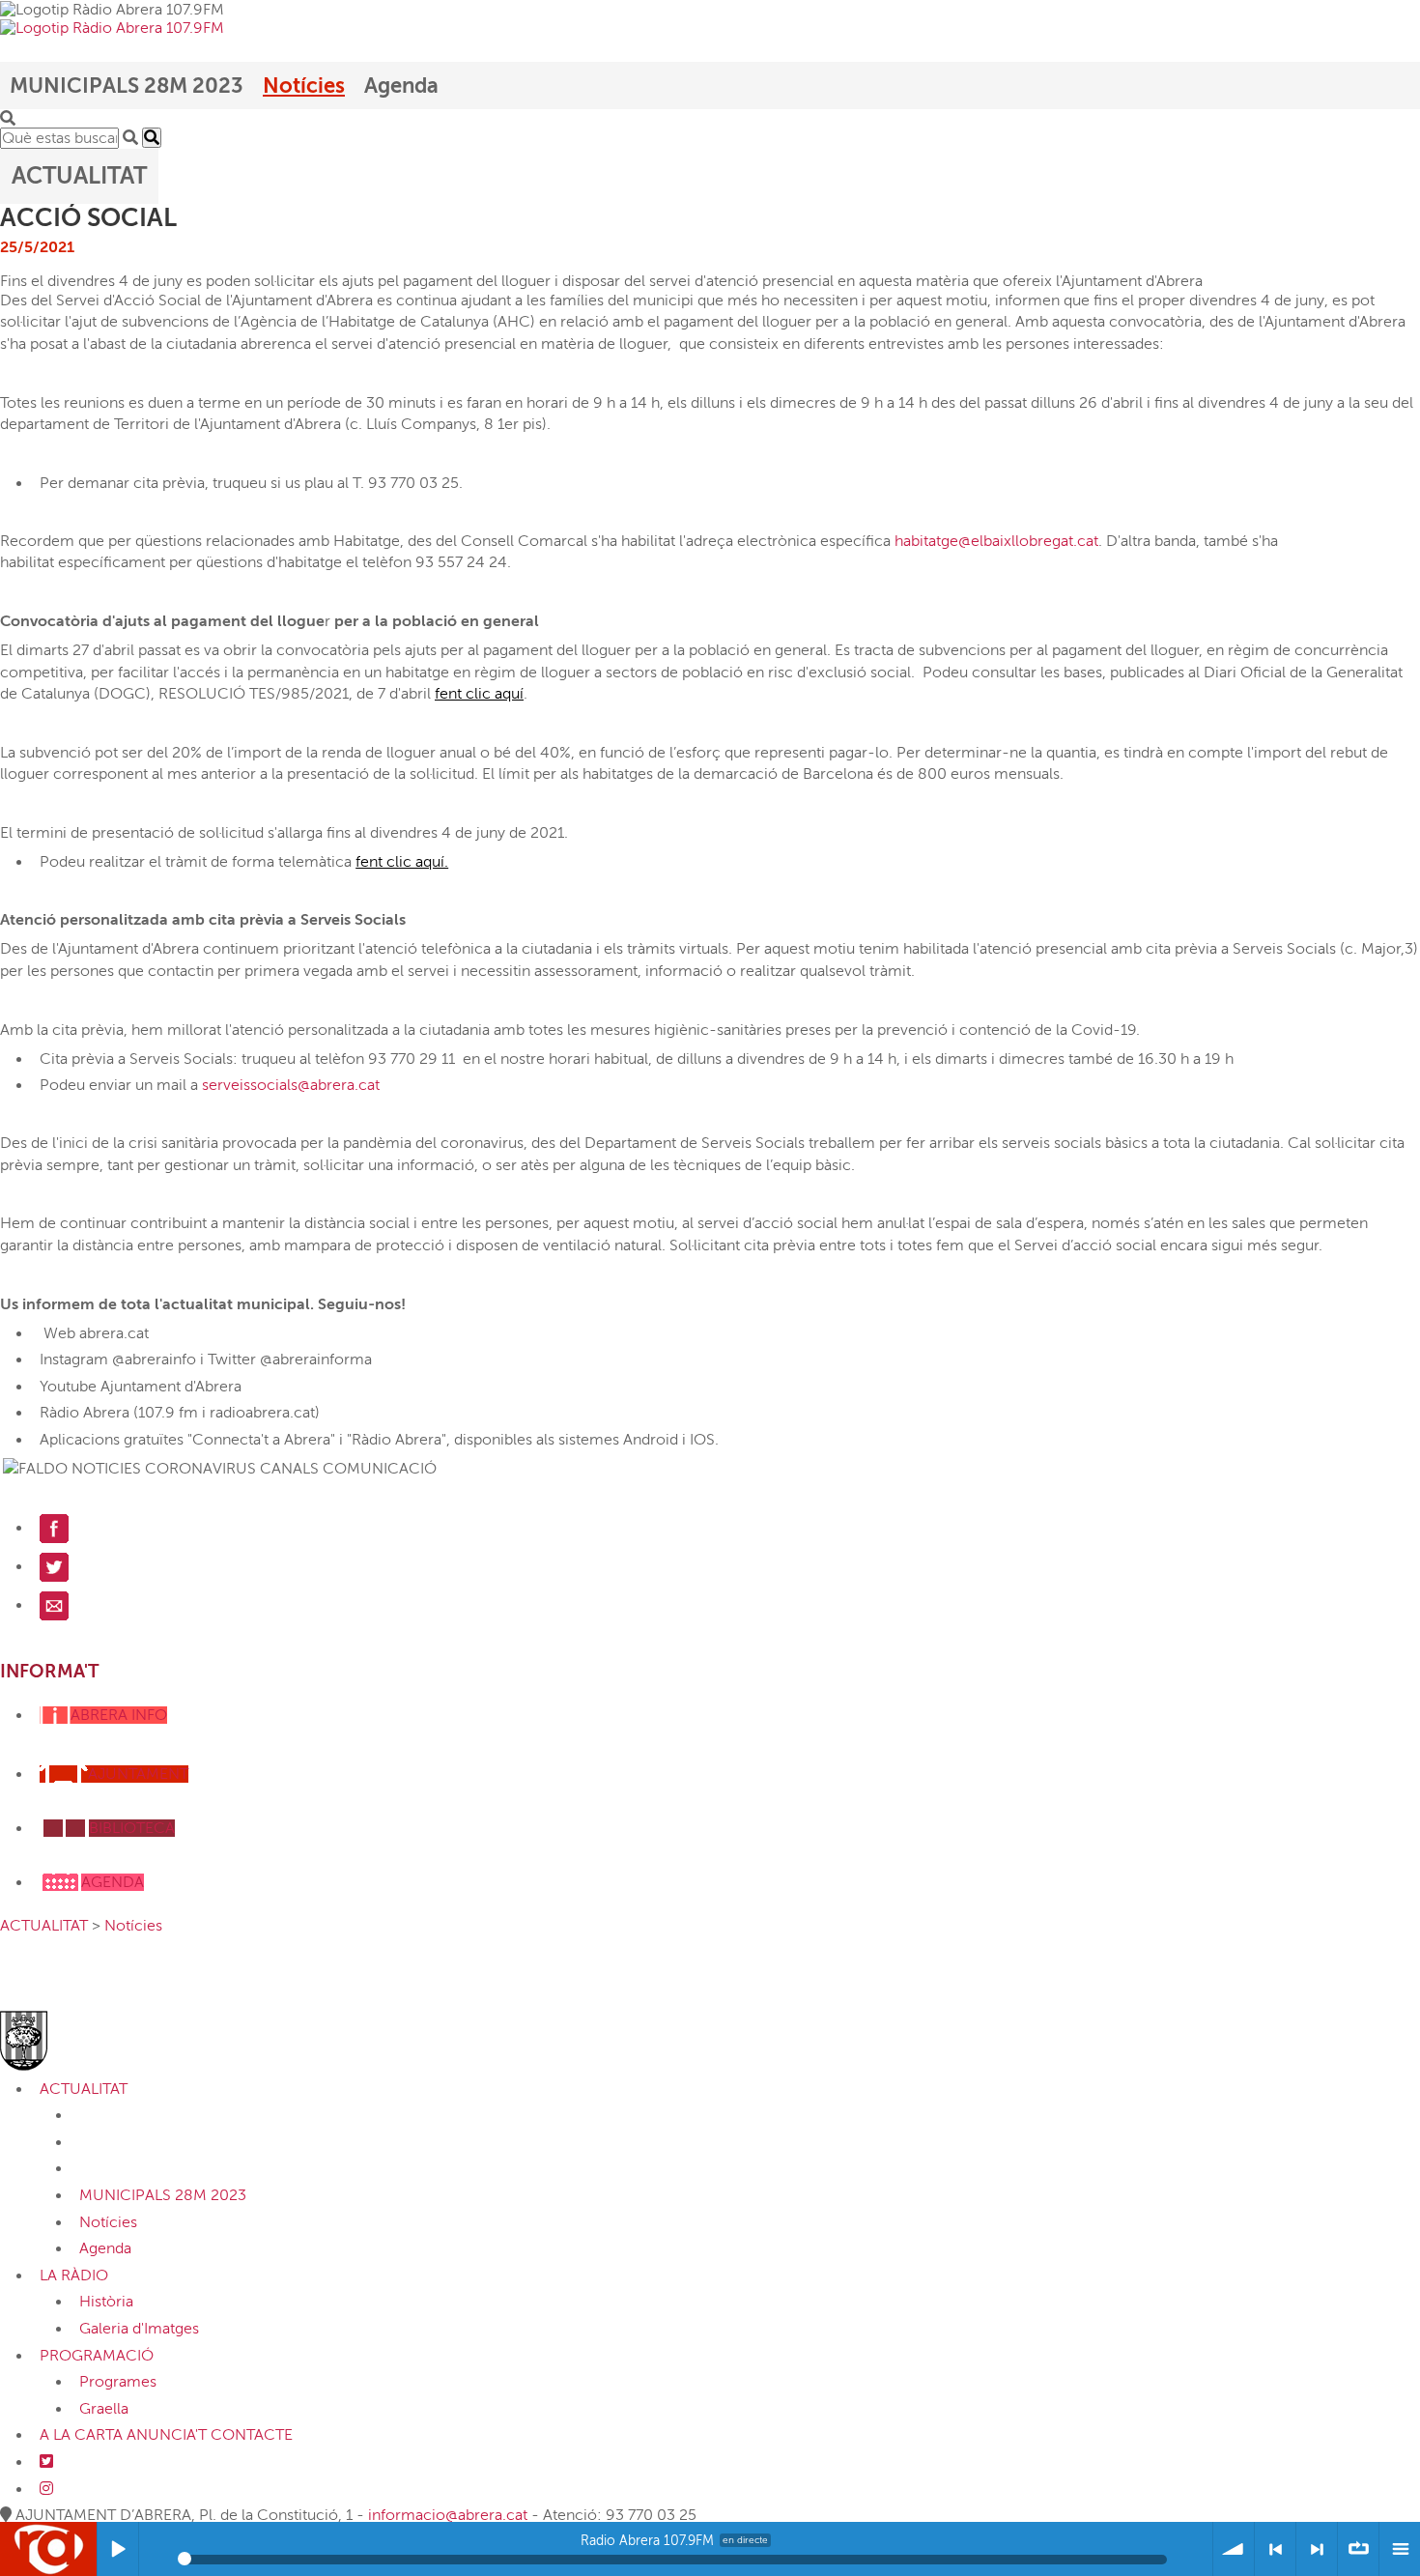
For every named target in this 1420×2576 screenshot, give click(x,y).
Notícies (304, 86)
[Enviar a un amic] (54, 1605)
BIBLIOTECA (132, 1828)
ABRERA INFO (119, 1715)
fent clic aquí (479, 694)
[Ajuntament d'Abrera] (59, 2040)
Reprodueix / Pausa (118, 2549)
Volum (1234, 2549)
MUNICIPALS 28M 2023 (127, 86)
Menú (1400, 2549)
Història (106, 2302)
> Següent (1317, 2549)
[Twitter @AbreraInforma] (46, 2462)
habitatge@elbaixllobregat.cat (996, 541)
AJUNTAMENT (138, 1774)
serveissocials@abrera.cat (291, 1085)
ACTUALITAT (44, 1926)
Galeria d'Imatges (139, 2329)
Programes (118, 2382)
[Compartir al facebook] (54, 1528)
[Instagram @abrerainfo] (46, 2489)
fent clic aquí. (402, 862)
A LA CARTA (81, 2435)
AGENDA (113, 1882)
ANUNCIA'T (167, 2435)
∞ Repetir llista (1358, 2549)
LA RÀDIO (74, 2275)
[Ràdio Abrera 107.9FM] (112, 27)
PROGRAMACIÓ (97, 2356)
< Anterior (1275, 2549)
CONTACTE (252, 2435)
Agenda (401, 86)
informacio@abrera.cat (448, 2515)
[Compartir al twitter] (54, 1566)
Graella (104, 2409)
